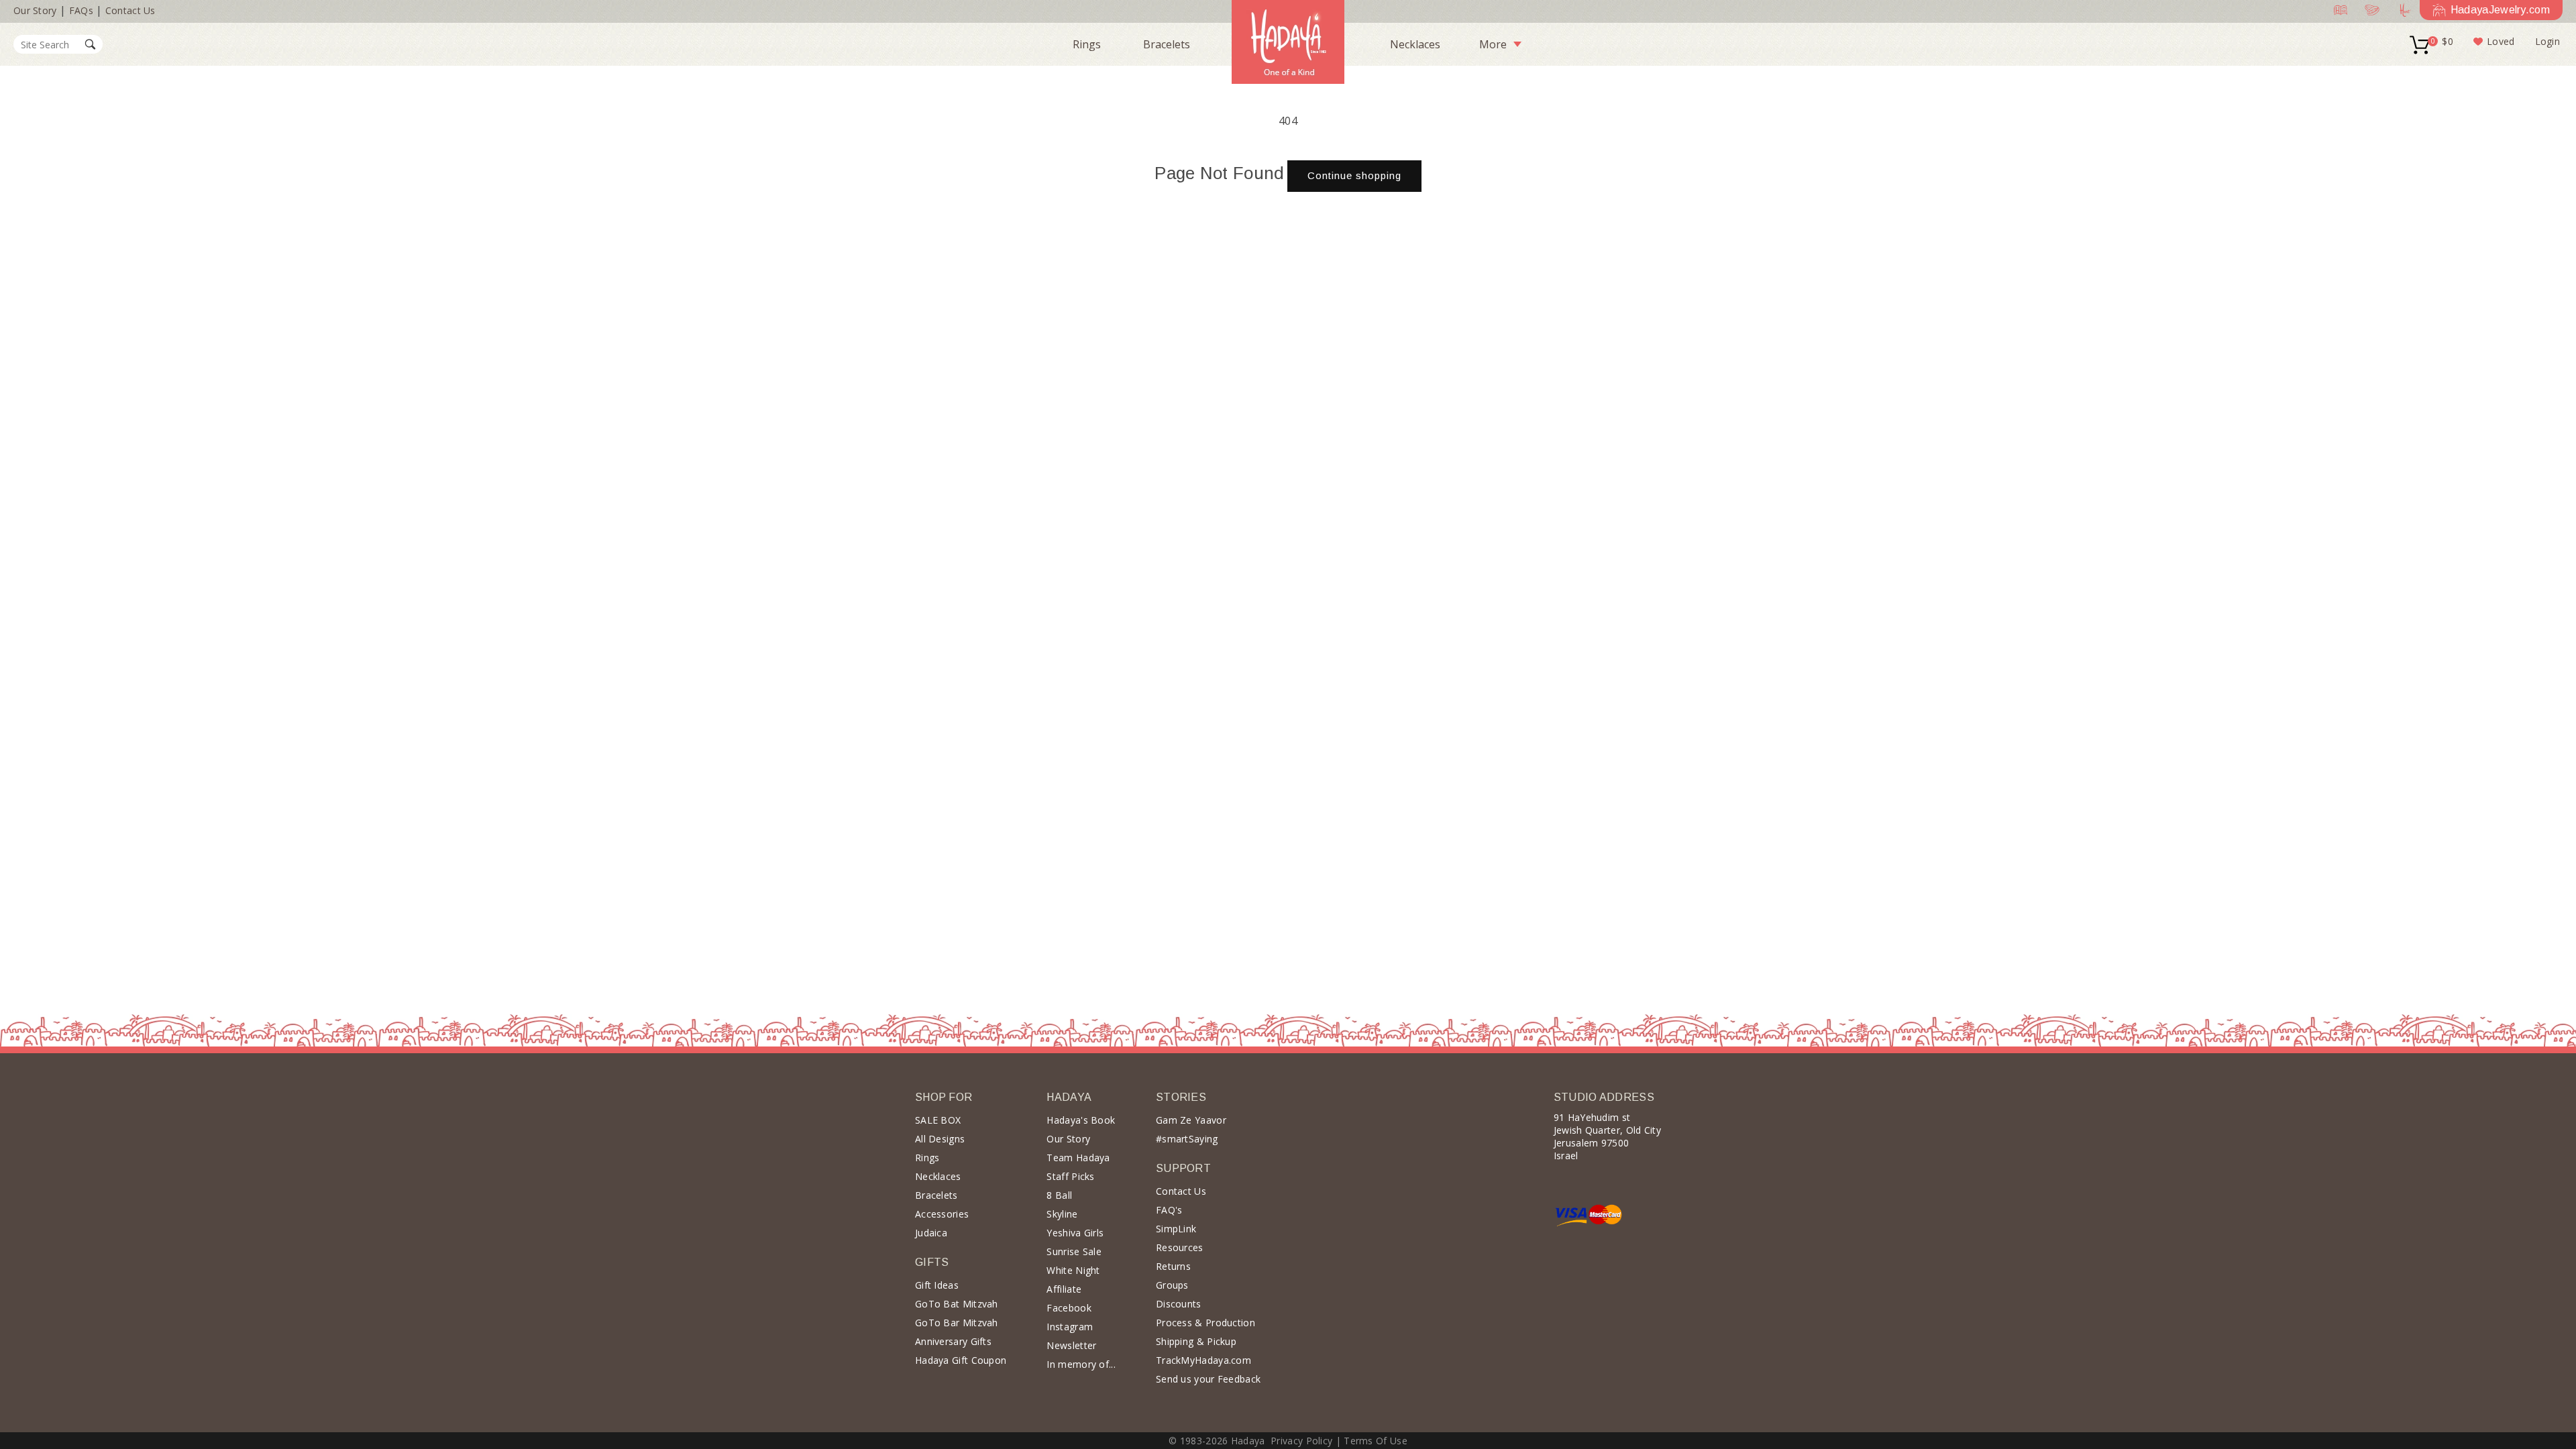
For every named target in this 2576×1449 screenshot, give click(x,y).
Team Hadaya (1078, 1158)
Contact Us (130, 10)
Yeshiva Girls (1075, 1233)
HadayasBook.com (2338, 10)
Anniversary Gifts (953, 1341)
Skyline (1062, 1214)
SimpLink (1176, 1229)
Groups (1172, 1285)
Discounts (1179, 1304)
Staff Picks (1070, 1176)
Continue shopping (1354, 175)
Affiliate (1064, 1289)
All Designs (940, 1139)
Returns (1173, 1266)
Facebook (1069, 1308)
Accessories (942, 1214)
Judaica (931, 1233)
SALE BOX (938, 1120)
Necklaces (1415, 44)
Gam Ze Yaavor (1191, 1120)
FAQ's (1169, 1210)
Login (2548, 41)
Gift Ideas (937, 1285)
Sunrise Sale (1074, 1251)
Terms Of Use (1376, 1441)
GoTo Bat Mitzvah (957, 1304)
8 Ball (1059, 1195)
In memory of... (1081, 1364)
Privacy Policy (1301, 1441)
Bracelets (1167, 44)
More (1493, 44)
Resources (1180, 1247)
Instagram (1070, 1327)
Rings (1087, 44)
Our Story (35, 10)
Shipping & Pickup (1196, 1341)
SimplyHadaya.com (2369, 10)
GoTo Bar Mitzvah (957, 1323)
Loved (2501, 41)
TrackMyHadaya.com (1203, 1360)
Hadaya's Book (1081, 1120)
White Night (1073, 1270)
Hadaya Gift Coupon (961, 1360)
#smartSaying (1187, 1139)
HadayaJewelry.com (2500, 10)
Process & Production (1205, 1323)
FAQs (81, 10)
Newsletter (1071, 1345)
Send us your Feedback (1208, 1379)
